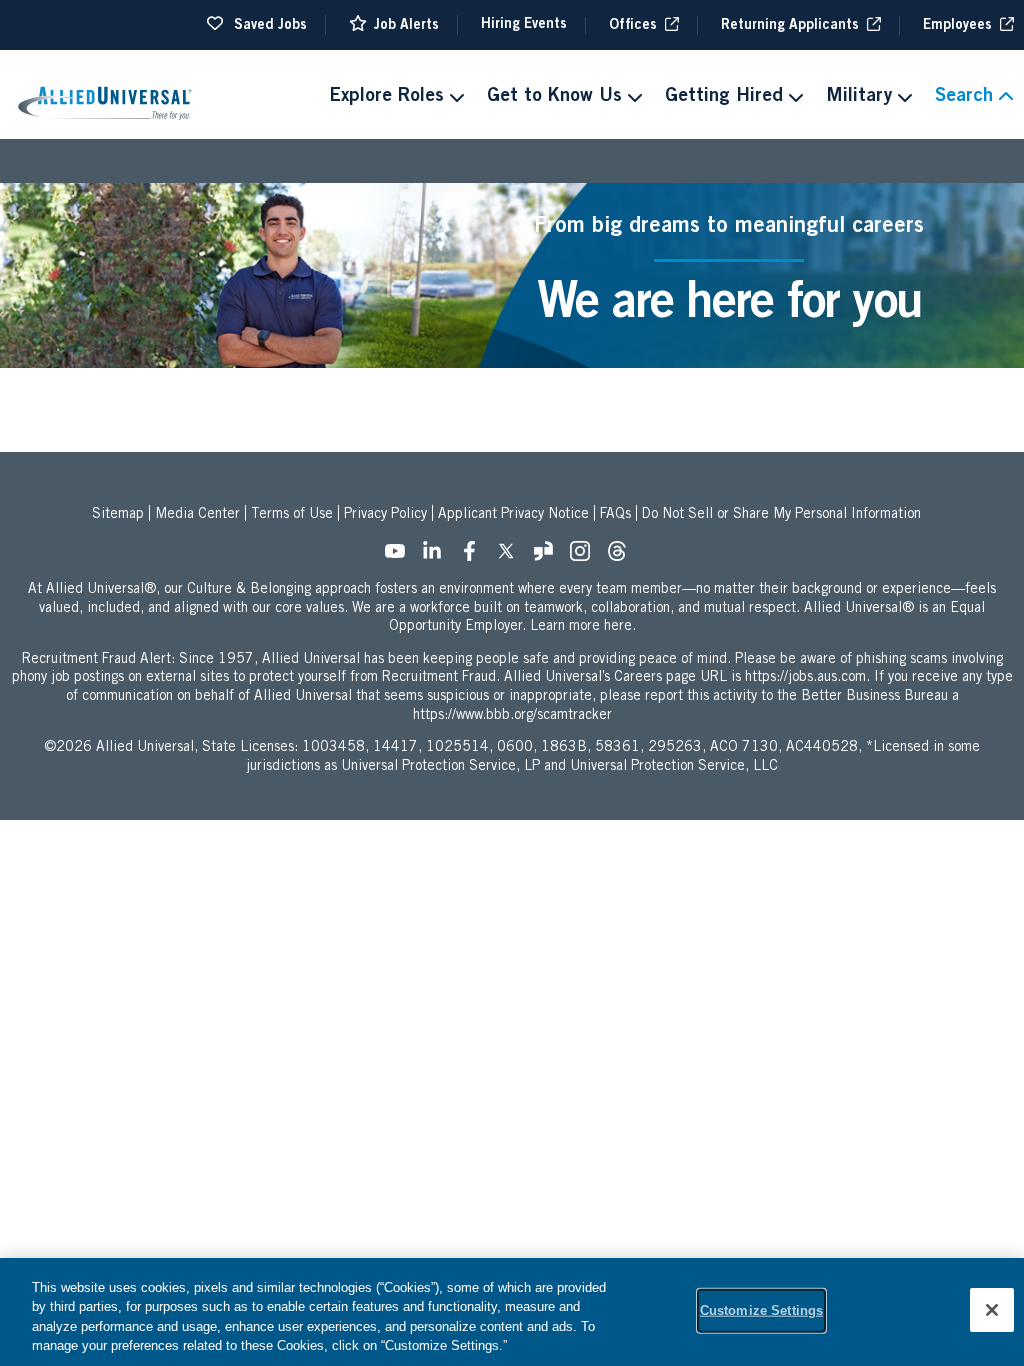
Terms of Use (292, 515)
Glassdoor (549, 557)
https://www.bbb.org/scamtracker (512, 716)
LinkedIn (438, 557)
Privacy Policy (385, 515)
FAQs (615, 515)
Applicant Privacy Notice (513, 515)
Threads (623, 557)
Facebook (475, 557)
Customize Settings (761, 1310)
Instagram (586, 557)
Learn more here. (583, 627)
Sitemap (118, 515)
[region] (512, 1312)
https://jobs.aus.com (805, 678)
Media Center (197, 515)
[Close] (992, 1310)
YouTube (401, 557)
